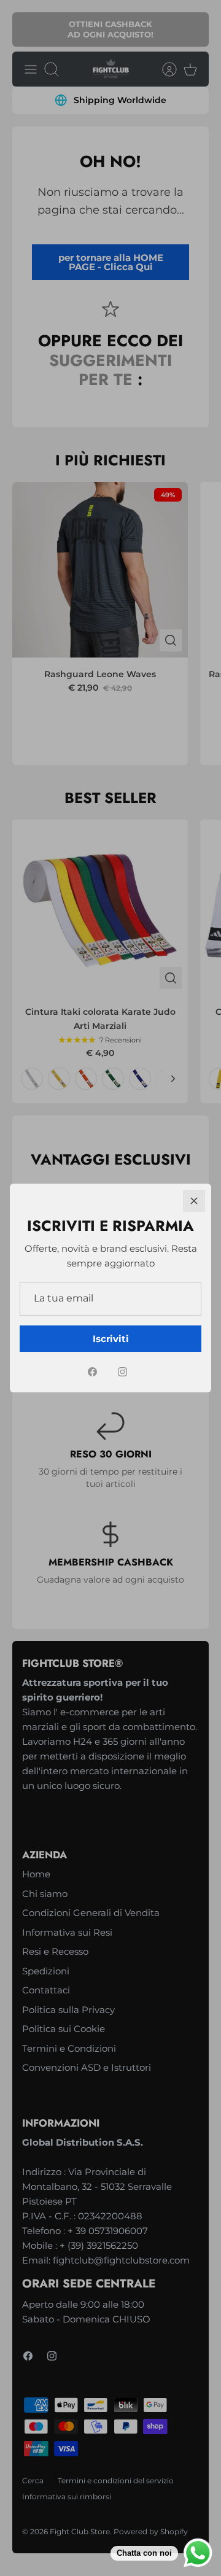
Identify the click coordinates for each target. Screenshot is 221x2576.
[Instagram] (122, 1372)
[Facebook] (92, 1372)
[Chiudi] (194, 1201)
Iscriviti (111, 1339)
